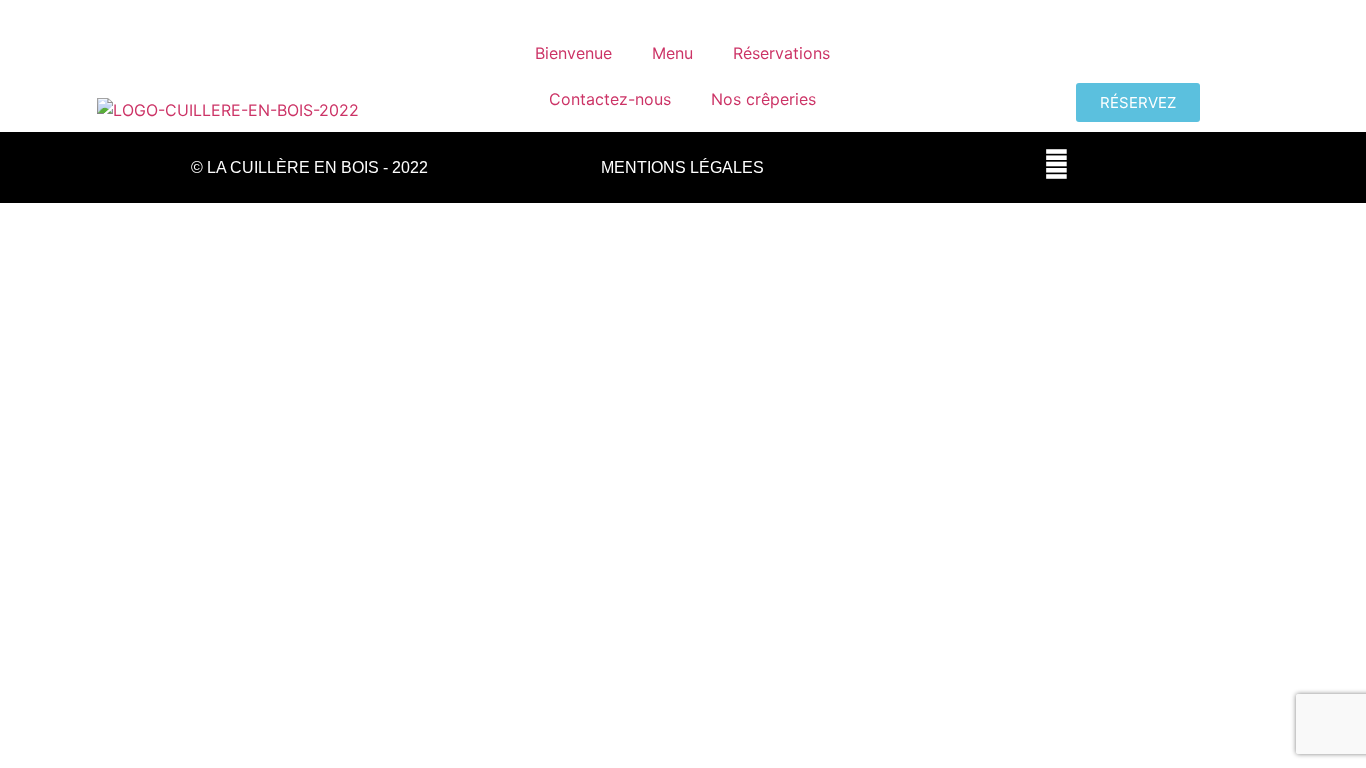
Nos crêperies (763, 99)
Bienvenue (573, 53)
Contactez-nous (610, 99)
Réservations (781, 53)
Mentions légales (682, 167)
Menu (672, 53)
